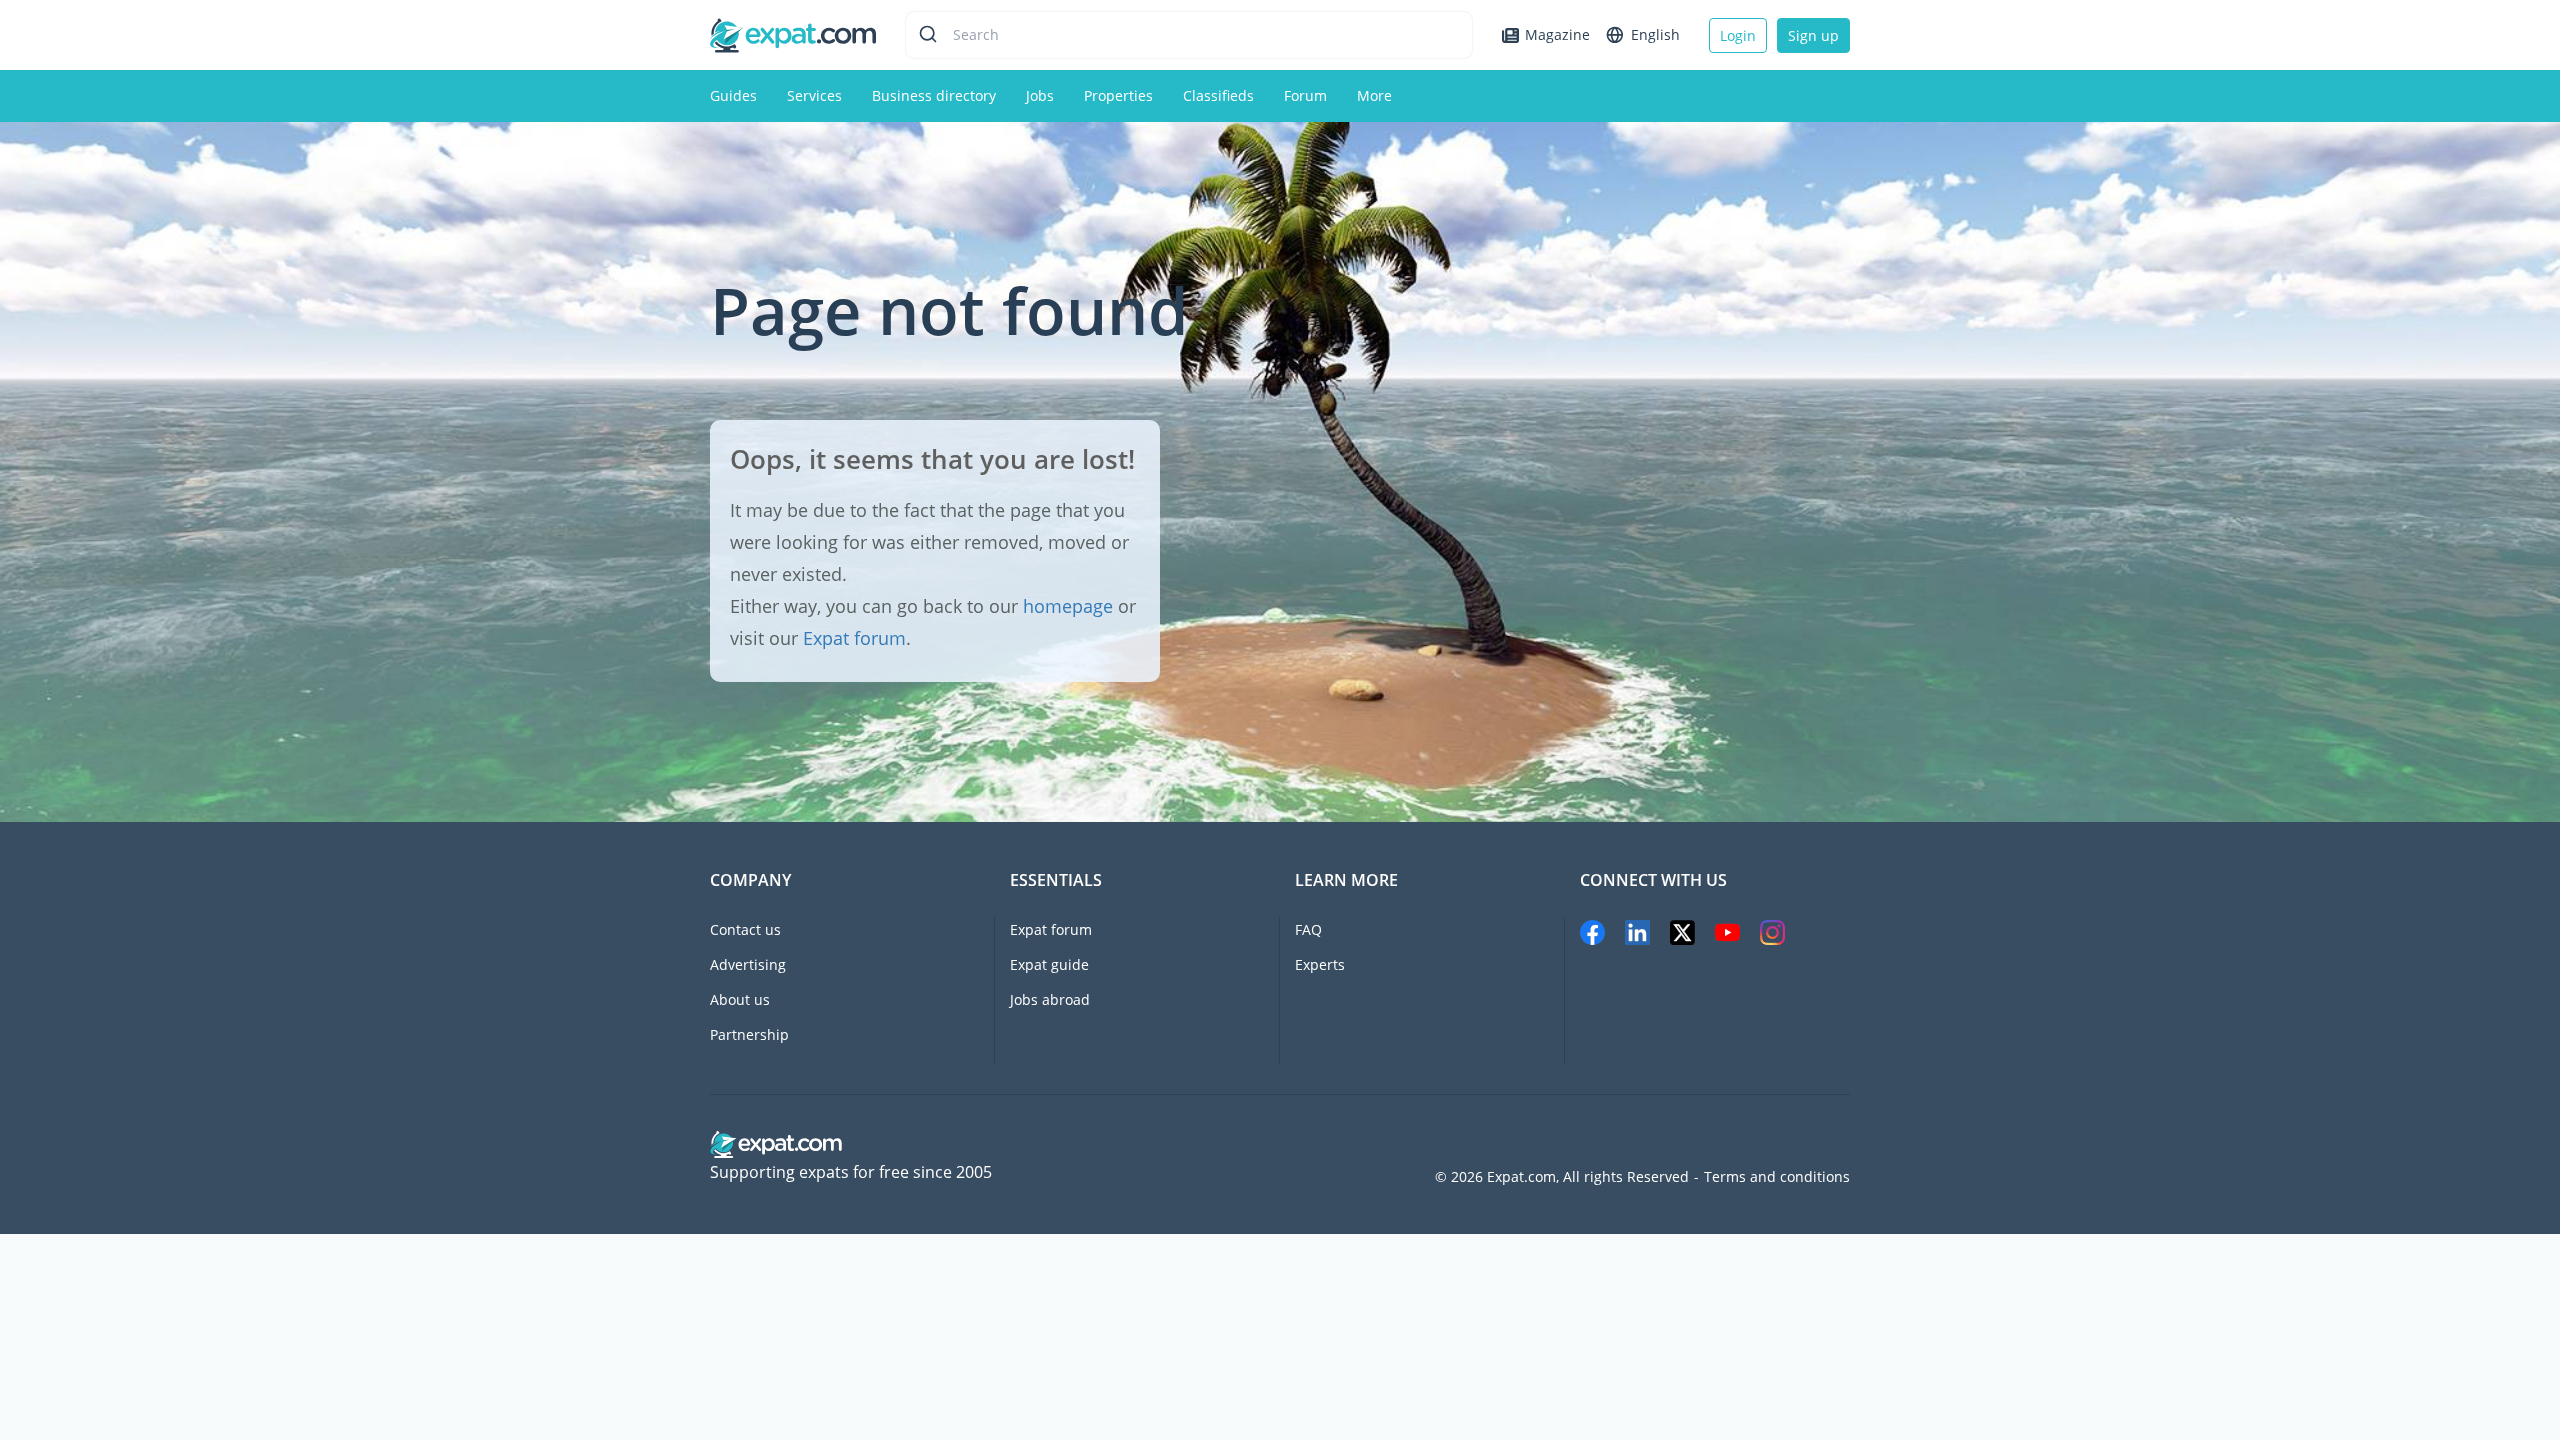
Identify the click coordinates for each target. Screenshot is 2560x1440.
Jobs (1040, 95)
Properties (1118, 95)
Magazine (1557, 34)
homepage (1068, 606)
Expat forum (854, 638)
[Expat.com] (793, 33)
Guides (733, 95)
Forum (1305, 95)
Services (814, 95)
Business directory (934, 95)
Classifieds (1218, 95)
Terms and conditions (1777, 1177)
